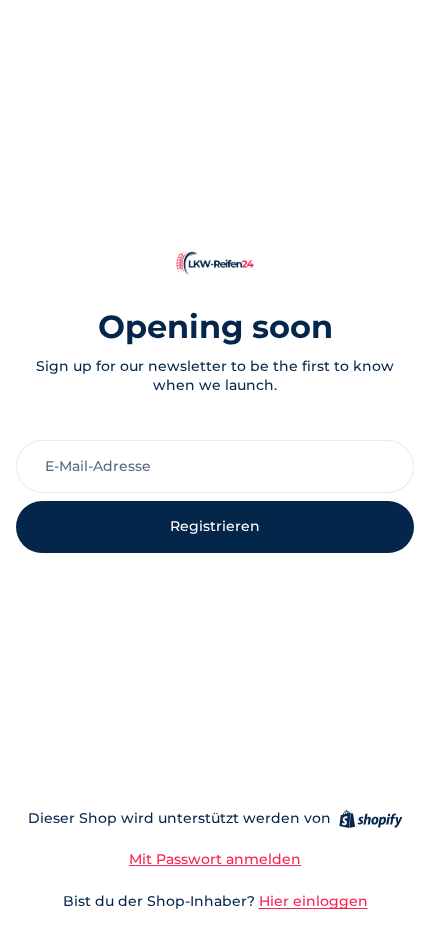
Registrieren (215, 526)
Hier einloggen (313, 901)
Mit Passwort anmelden (215, 859)
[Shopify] (370, 819)
